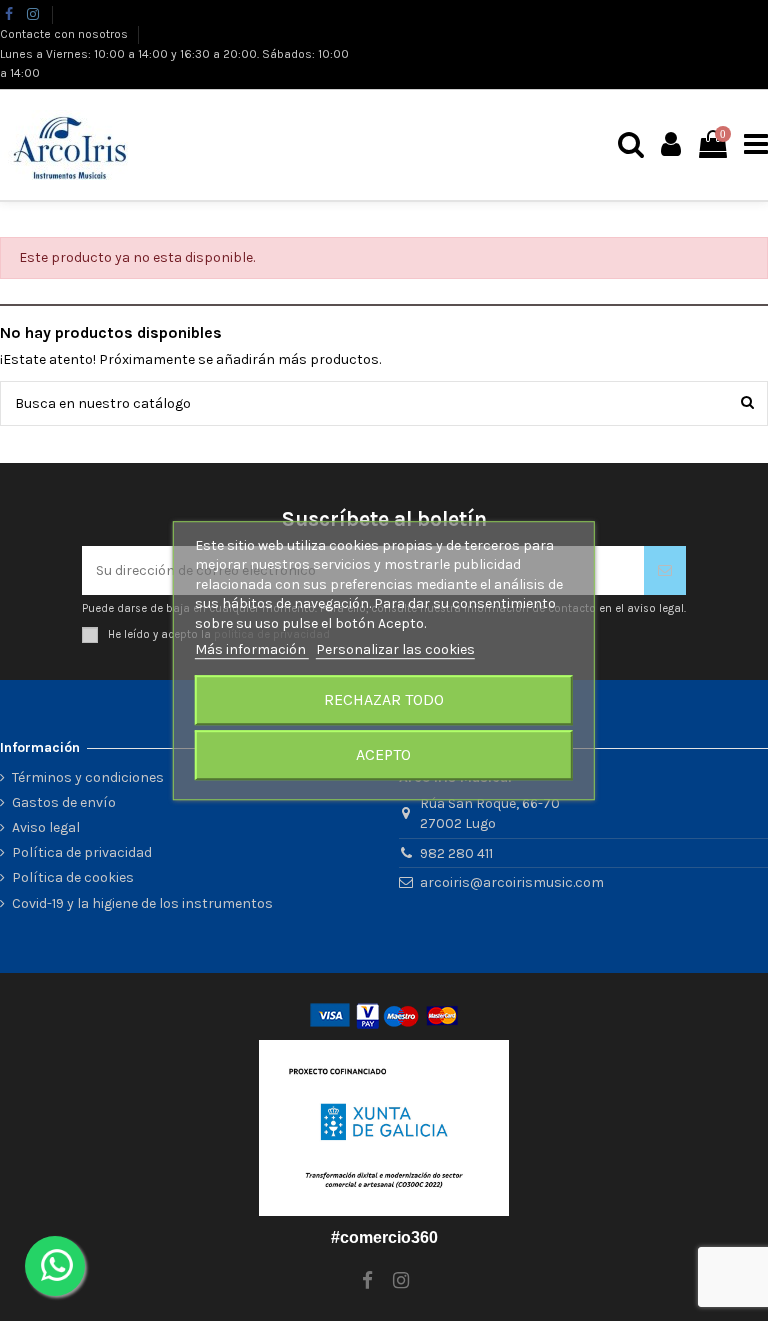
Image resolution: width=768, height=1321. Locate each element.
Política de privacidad (82, 852)
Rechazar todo (384, 699)
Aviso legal (46, 827)
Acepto (383, 754)
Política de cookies (73, 877)
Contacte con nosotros (65, 34)
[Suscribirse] (665, 570)
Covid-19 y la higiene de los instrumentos (142, 903)
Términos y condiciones (88, 777)
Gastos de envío (64, 802)
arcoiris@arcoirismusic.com (512, 882)
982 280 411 (456, 853)
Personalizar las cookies (395, 650)
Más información (252, 650)
